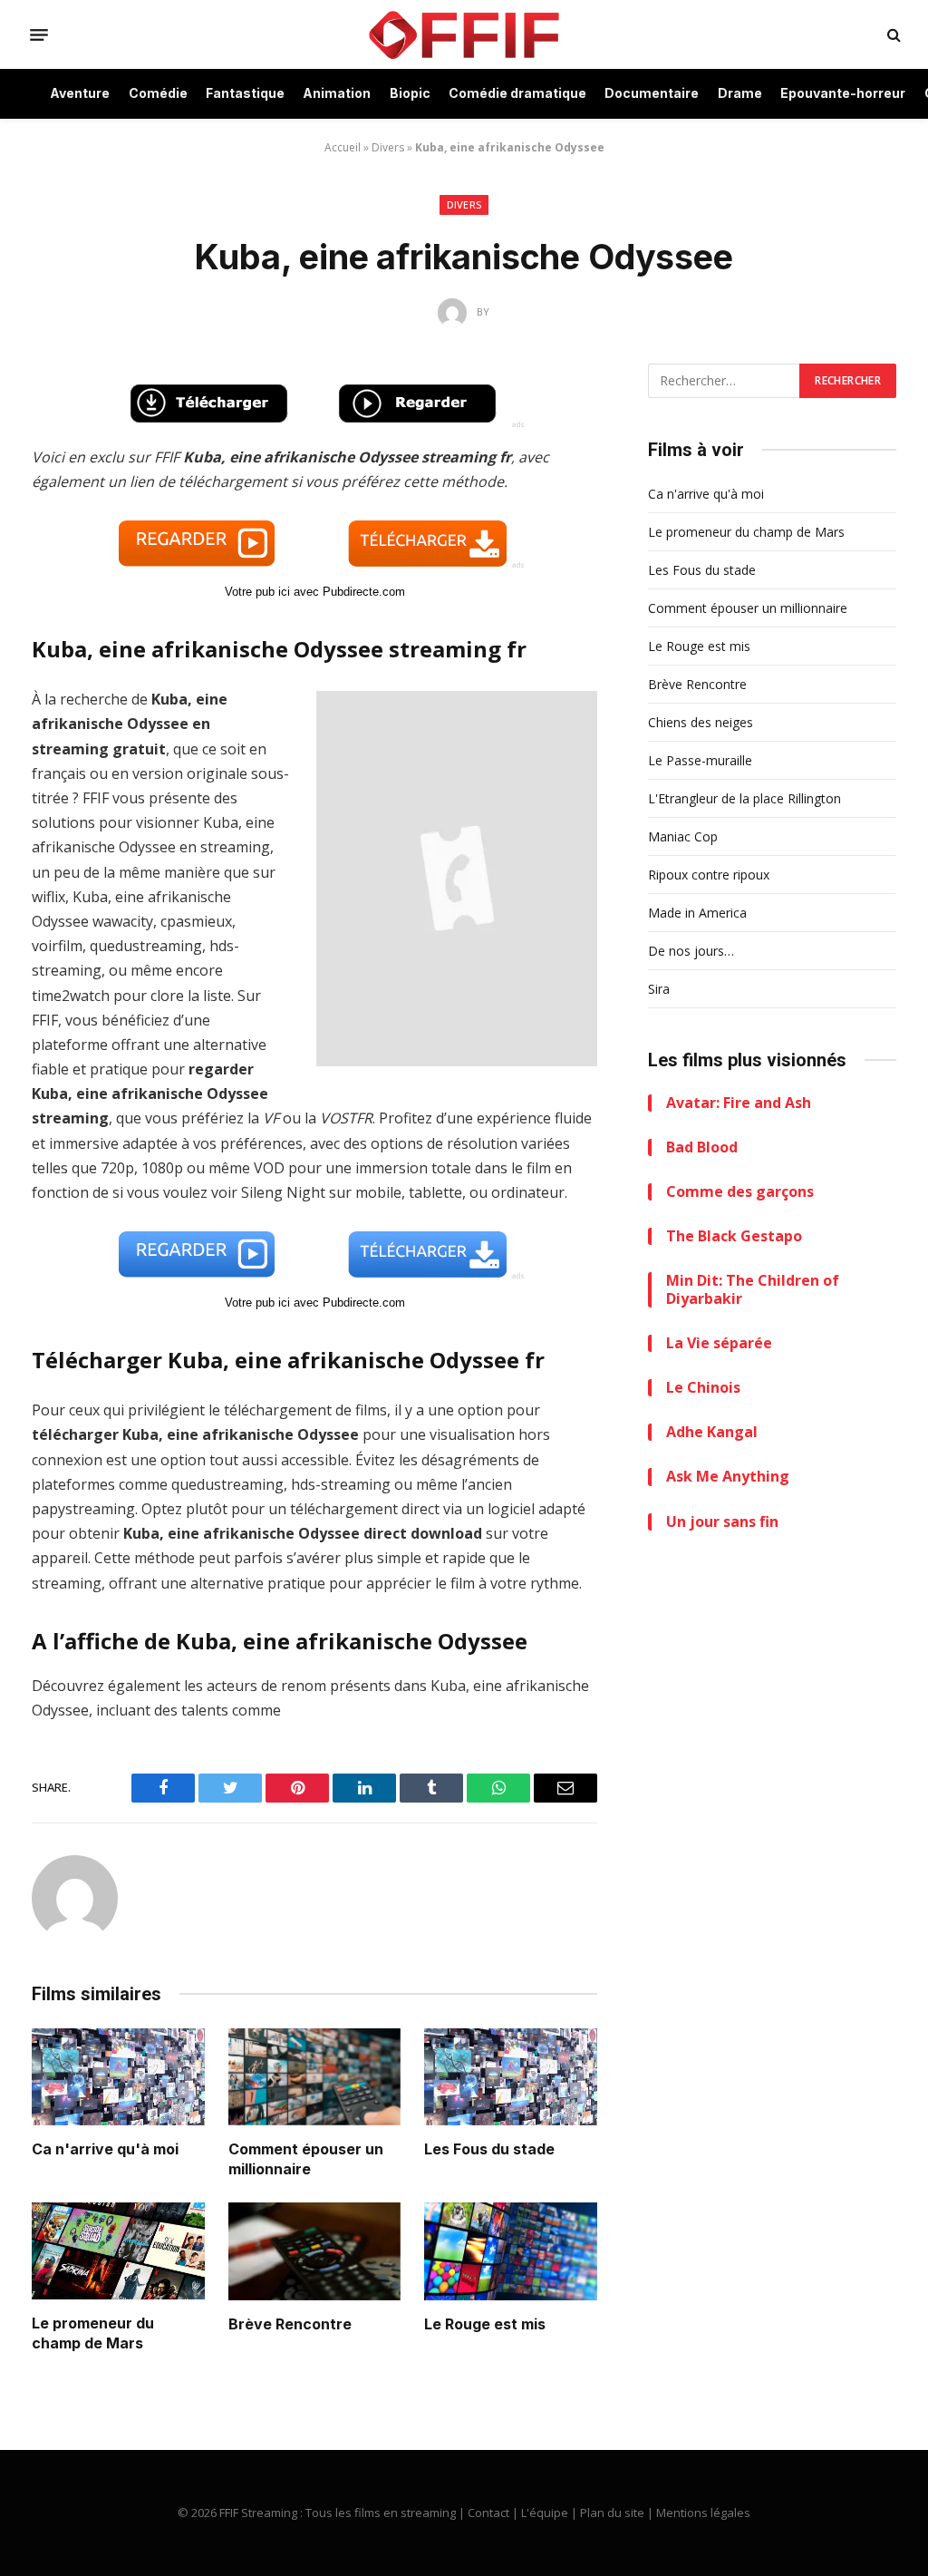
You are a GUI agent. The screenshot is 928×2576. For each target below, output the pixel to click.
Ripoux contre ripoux (709, 875)
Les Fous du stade (489, 2149)
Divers (388, 147)
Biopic (410, 93)
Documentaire (652, 93)
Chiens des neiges (701, 722)
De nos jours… (691, 951)
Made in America (697, 913)
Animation (337, 93)
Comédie (158, 93)
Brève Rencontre (290, 2324)
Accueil (343, 147)
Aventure (80, 93)
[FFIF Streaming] (464, 34)
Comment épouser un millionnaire (306, 2159)
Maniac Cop (683, 836)
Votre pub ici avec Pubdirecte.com (315, 592)
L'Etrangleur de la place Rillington (744, 798)
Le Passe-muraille (700, 760)
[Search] (892, 35)
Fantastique (245, 93)
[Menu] (39, 34)
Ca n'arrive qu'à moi (105, 2149)
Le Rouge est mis (485, 2324)
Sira (659, 989)
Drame (740, 93)
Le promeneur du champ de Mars (93, 2333)
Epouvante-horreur (843, 93)
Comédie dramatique (517, 93)
